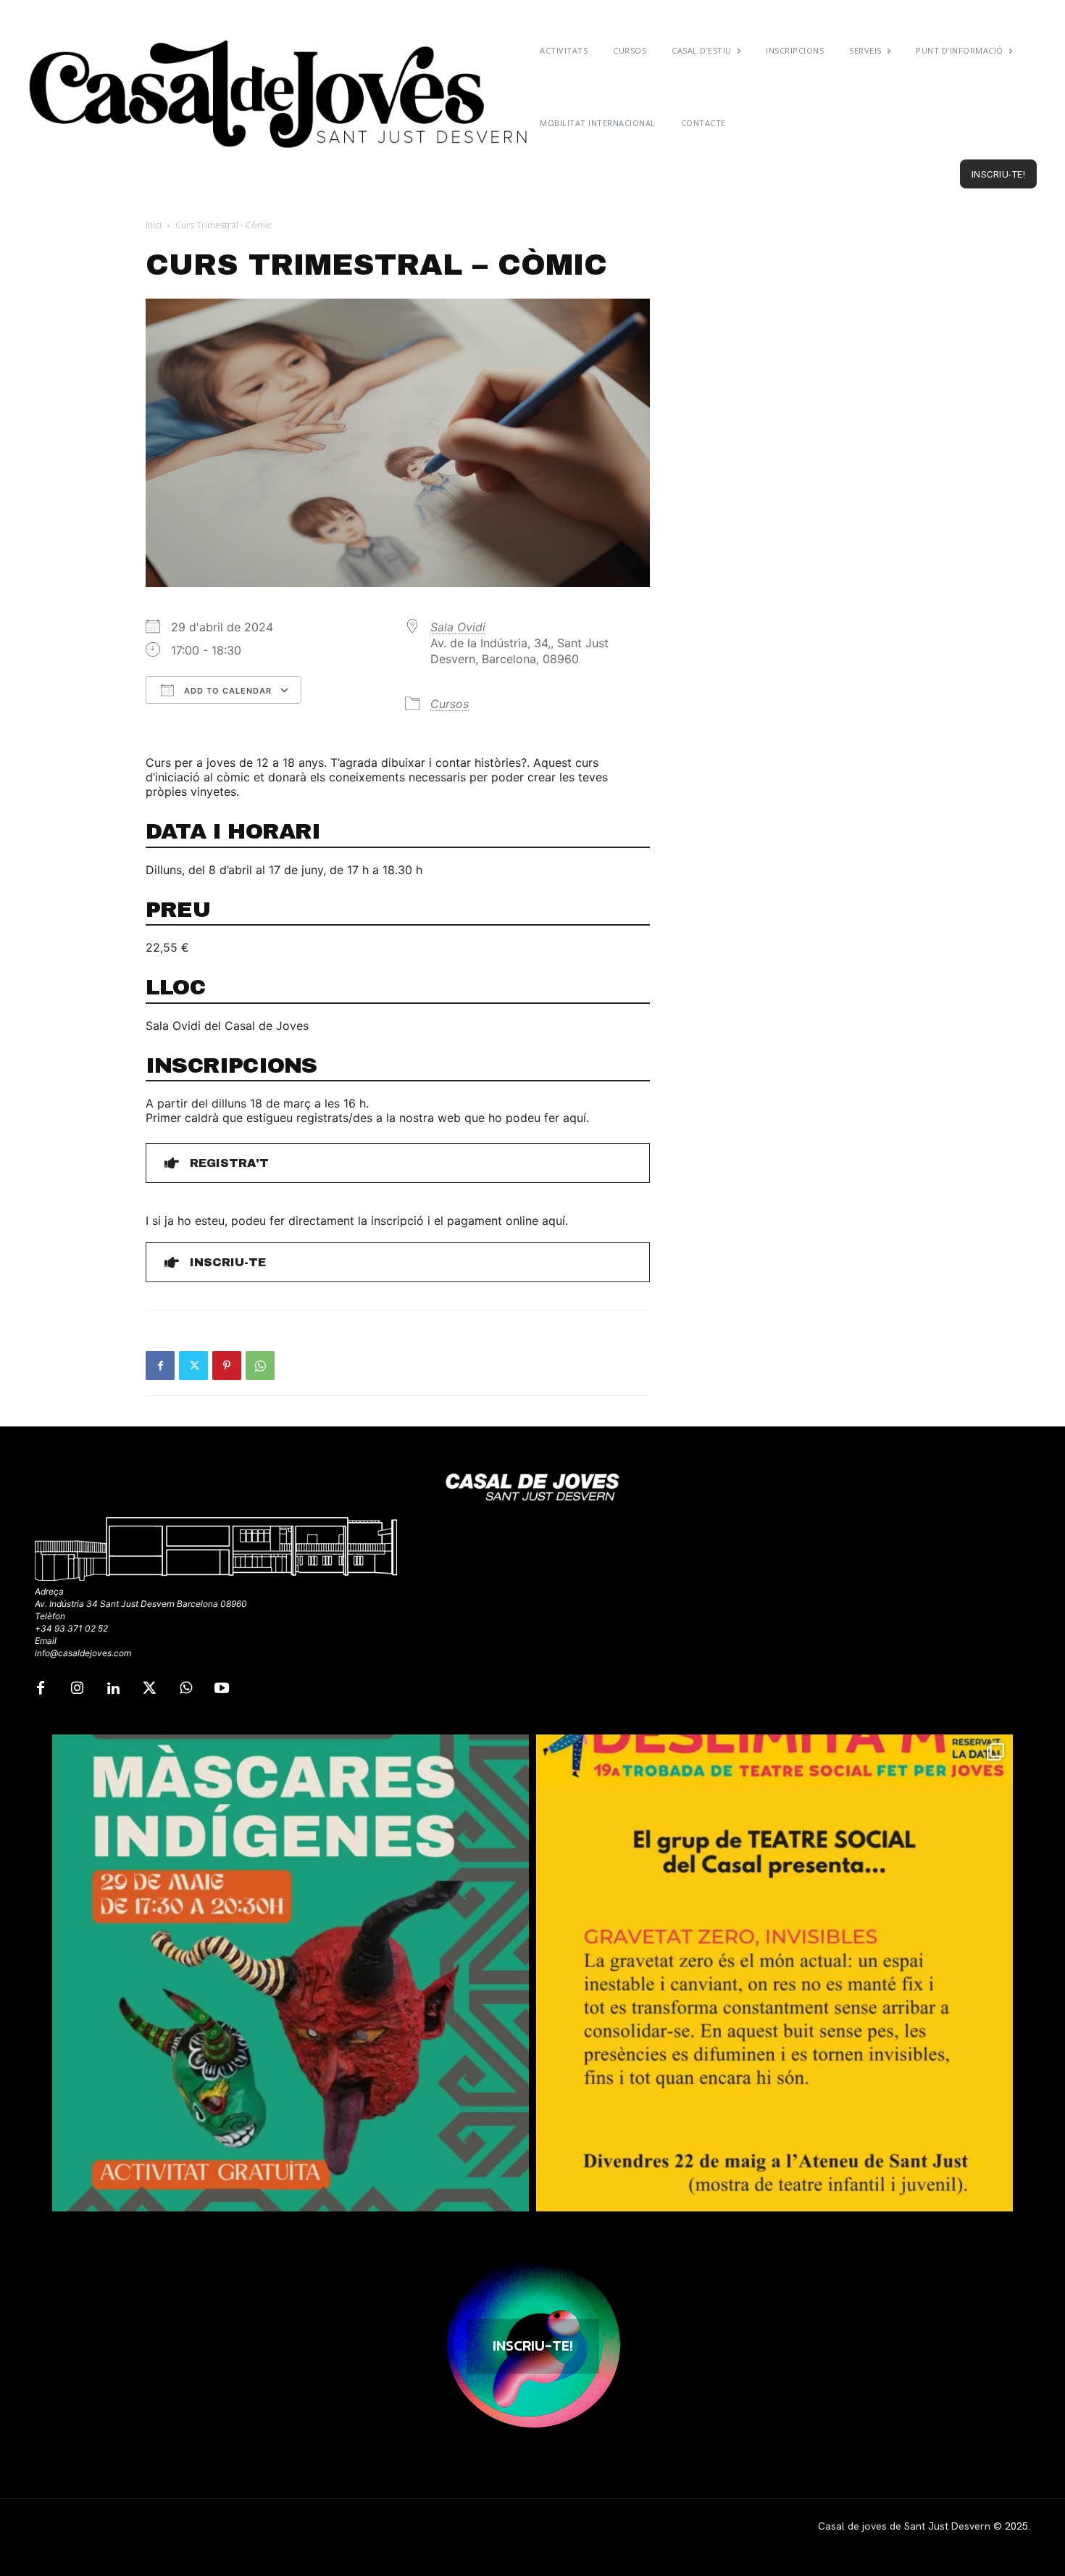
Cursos (450, 704)
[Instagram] (77, 1689)
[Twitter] (193, 1366)
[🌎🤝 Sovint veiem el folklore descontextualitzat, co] (291, 1973)
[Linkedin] (113, 1689)
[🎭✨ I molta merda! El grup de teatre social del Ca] (774, 1973)
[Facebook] (160, 1366)
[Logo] (280, 94)
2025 (1016, 2526)
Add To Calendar (226, 691)
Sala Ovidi (458, 627)
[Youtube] (222, 1689)
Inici (154, 225)
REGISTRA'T (229, 1163)
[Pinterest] (227, 1366)
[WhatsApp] (260, 1366)
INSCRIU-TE (228, 1262)
